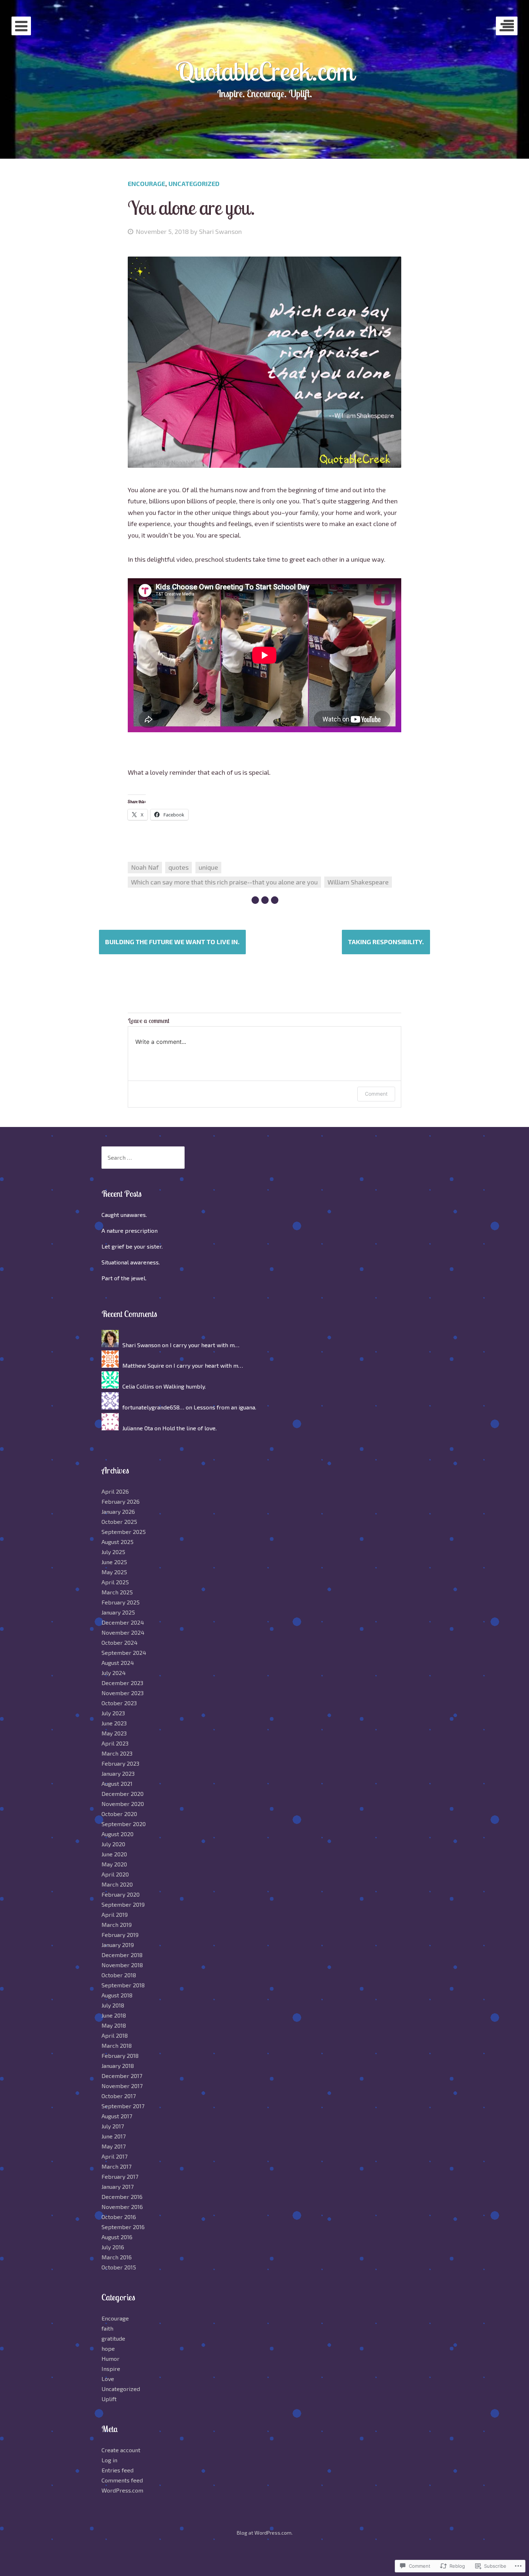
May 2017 (114, 2146)
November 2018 (122, 1965)
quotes (178, 867)
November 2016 (122, 2207)
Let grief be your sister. (132, 1246)
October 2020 (119, 1814)
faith (107, 2328)
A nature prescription (130, 1230)
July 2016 (113, 2247)
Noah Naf (145, 867)
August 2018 (117, 1995)
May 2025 (114, 1572)
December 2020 (123, 1794)
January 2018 (118, 2066)
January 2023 (118, 1773)
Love (108, 2379)
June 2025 (114, 1562)
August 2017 (117, 2116)
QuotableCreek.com (265, 71)
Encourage (146, 184)
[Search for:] (143, 1157)
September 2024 (124, 1653)
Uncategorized (194, 184)
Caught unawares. (124, 1215)
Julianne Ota (138, 1428)
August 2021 (117, 1783)
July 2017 (113, 2126)
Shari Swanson (220, 231)
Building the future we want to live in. (172, 942)
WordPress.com (122, 2490)
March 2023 (117, 1753)
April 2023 (115, 1743)
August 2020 (117, 1834)
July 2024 (114, 1673)
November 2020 (123, 1804)
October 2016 (119, 2217)
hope (108, 2348)
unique (208, 867)
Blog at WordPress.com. (265, 2533)
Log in (109, 2460)
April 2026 (115, 1491)
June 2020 (114, 1854)
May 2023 (114, 1733)
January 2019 (118, 1945)
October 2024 (119, 1642)
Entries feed (117, 2470)
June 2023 (114, 1723)
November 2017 (122, 2086)
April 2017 (114, 2156)
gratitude (113, 2338)
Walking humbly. (185, 1386)
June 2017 (114, 2136)
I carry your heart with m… (205, 1345)
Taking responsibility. (386, 942)
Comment (376, 1094)
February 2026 (121, 1501)
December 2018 (122, 1955)
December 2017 (122, 2076)
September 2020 (124, 1824)
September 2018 (123, 1985)
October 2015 (119, 2267)
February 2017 (120, 2176)
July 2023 (113, 1713)
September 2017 (123, 2106)
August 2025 (117, 1542)
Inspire (111, 2369)
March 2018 (117, 2045)
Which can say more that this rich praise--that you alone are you (224, 882)
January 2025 (118, 1612)
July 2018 (113, 2005)
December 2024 (123, 1622)
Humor (110, 2358)
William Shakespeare (358, 882)
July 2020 (113, 1844)
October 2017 (119, 2096)
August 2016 (117, 2237)
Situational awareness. (131, 1262)
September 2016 (123, 2227)
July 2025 (113, 1552)
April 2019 (115, 1914)
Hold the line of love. (189, 1428)
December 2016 (122, 2197)
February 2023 (120, 1763)
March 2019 (117, 1925)
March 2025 (117, 1592)
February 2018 (120, 2056)
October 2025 (119, 1522)
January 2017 (117, 2186)
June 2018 (114, 2015)
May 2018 (114, 2025)
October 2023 (119, 1703)
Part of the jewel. (124, 1278)
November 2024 (123, 1632)
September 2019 (123, 1904)
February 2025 (121, 1602)
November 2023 (123, 1693)
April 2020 (115, 1874)
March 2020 (117, 1884)
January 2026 (118, 1511)
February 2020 (121, 1894)
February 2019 (120, 1935)
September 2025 (124, 1532)
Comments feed (122, 2480)
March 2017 (116, 2166)
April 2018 (115, 2035)
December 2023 (122, 1683)
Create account (121, 2450)
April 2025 (115, 1582)
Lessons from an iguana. (225, 1407)
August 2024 (118, 1663)
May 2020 (114, 1864)
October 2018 (119, 1975)
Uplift (109, 2399)
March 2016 (117, 2257)
